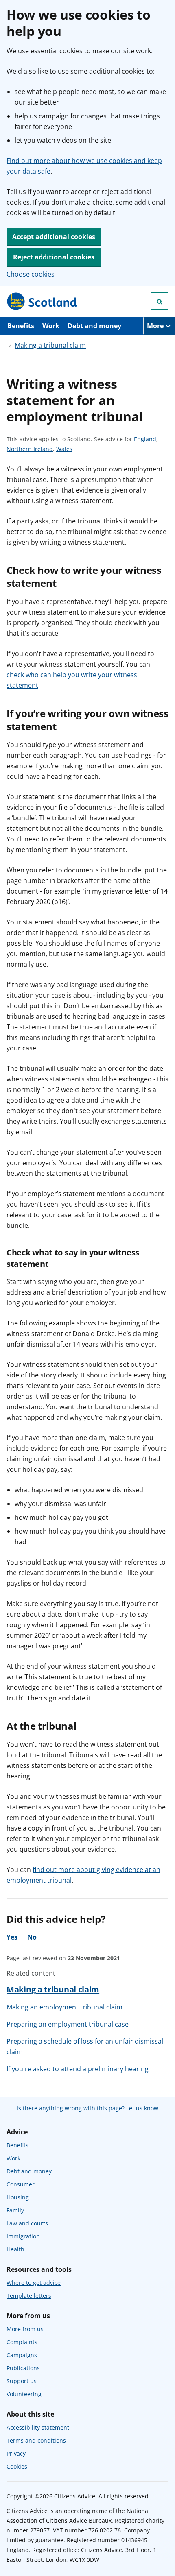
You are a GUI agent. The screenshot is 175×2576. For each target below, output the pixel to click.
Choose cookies (31, 274)
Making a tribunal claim (50, 345)
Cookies (17, 2466)
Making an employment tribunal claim (65, 2007)
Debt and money (94, 326)
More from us (25, 2329)
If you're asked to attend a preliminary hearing (78, 2069)
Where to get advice (34, 2283)
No (32, 1937)
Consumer (21, 2184)
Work (51, 326)
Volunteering (24, 2394)
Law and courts (27, 2223)
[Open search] (160, 301)
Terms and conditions (36, 2440)
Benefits (21, 326)
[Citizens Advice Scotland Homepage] (42, 301)
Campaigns (22, 2355)
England (145, 439)
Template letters (29, 2296)
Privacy (16, 2453)
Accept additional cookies (54, 237)
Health (15, 2249)
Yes (12, 1937)
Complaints (22, 2342)
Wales (64, 449)
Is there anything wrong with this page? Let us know (87, 2108)
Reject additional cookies (54, 257)
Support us (22, 2381)
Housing (18, 2197)
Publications (23, 2368)
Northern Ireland (30, 449)
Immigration (23, 2236)
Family (15, 2210)
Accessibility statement (38, 2427)
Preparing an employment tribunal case (68, 2024)
